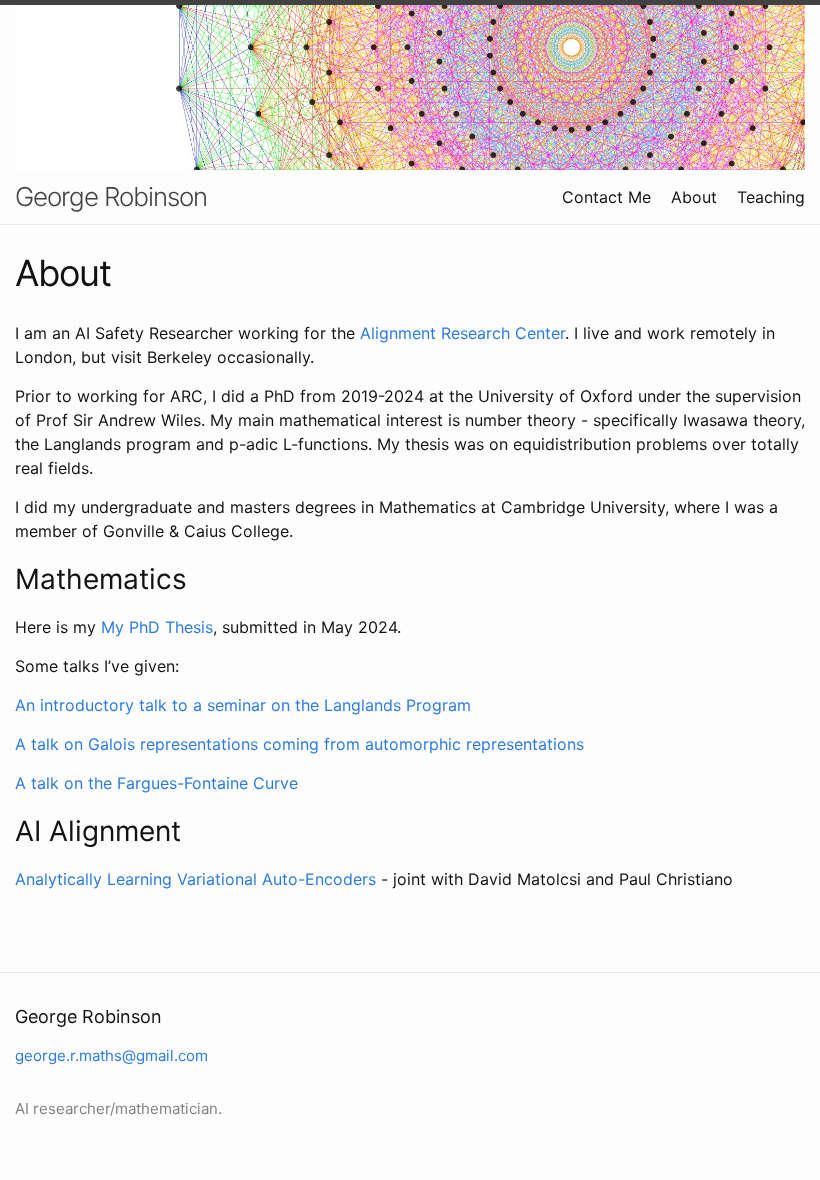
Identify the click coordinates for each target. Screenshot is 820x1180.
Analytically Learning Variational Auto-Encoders (195, 879)
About (694, 197)
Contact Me (606, 197)
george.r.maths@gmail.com (111, 1055)
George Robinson (111, 196)
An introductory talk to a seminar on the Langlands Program (243, 705)
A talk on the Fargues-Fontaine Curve (156, 783)
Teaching (771, 197)
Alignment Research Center (462, 333)
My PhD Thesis (157, 627)
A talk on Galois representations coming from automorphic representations (299, 744)
